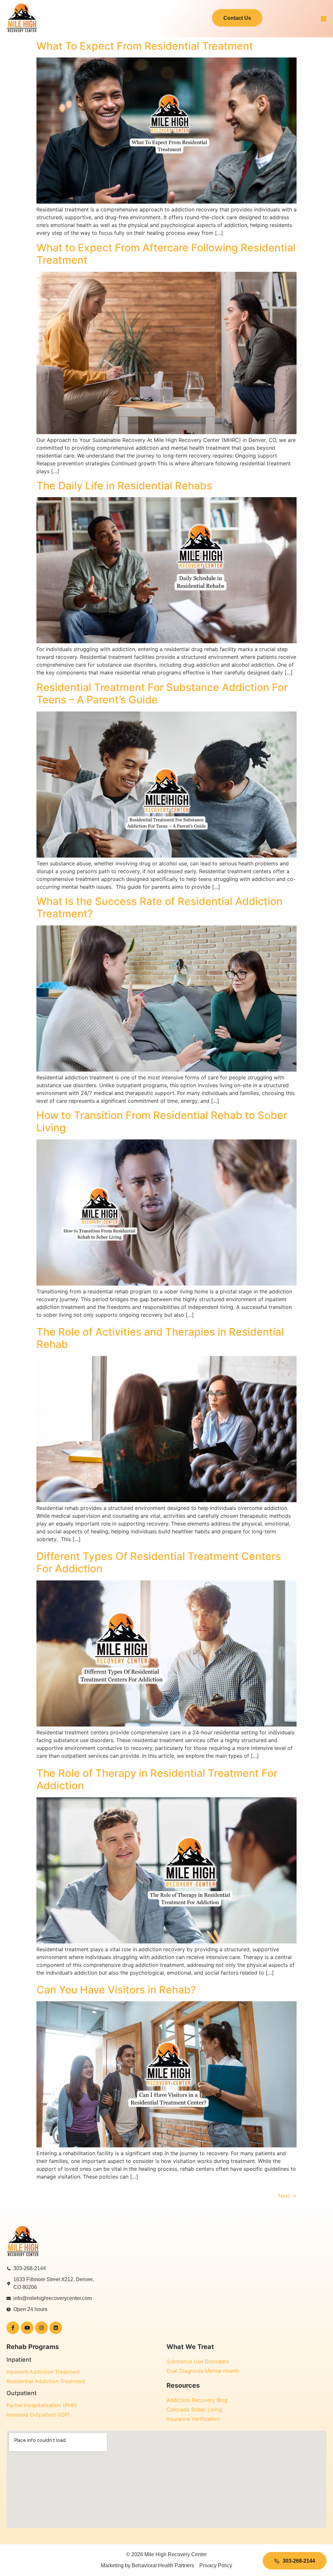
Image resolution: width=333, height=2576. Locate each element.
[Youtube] (27, 2328)
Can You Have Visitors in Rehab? (116, 1990)
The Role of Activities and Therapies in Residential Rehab (160, 1338)
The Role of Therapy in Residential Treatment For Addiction (157, 1779)
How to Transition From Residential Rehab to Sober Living (162, 1121)
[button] (324, 19)
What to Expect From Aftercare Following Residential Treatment (166, 254)
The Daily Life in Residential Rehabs (124, 486)
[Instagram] (41, 2328)
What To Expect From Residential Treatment (146, 46)
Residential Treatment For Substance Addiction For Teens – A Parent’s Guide (162, 693)
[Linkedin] (56, 2328)
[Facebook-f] (13, 2328)
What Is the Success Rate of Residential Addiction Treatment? (160, 907)
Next (287, 2196)
